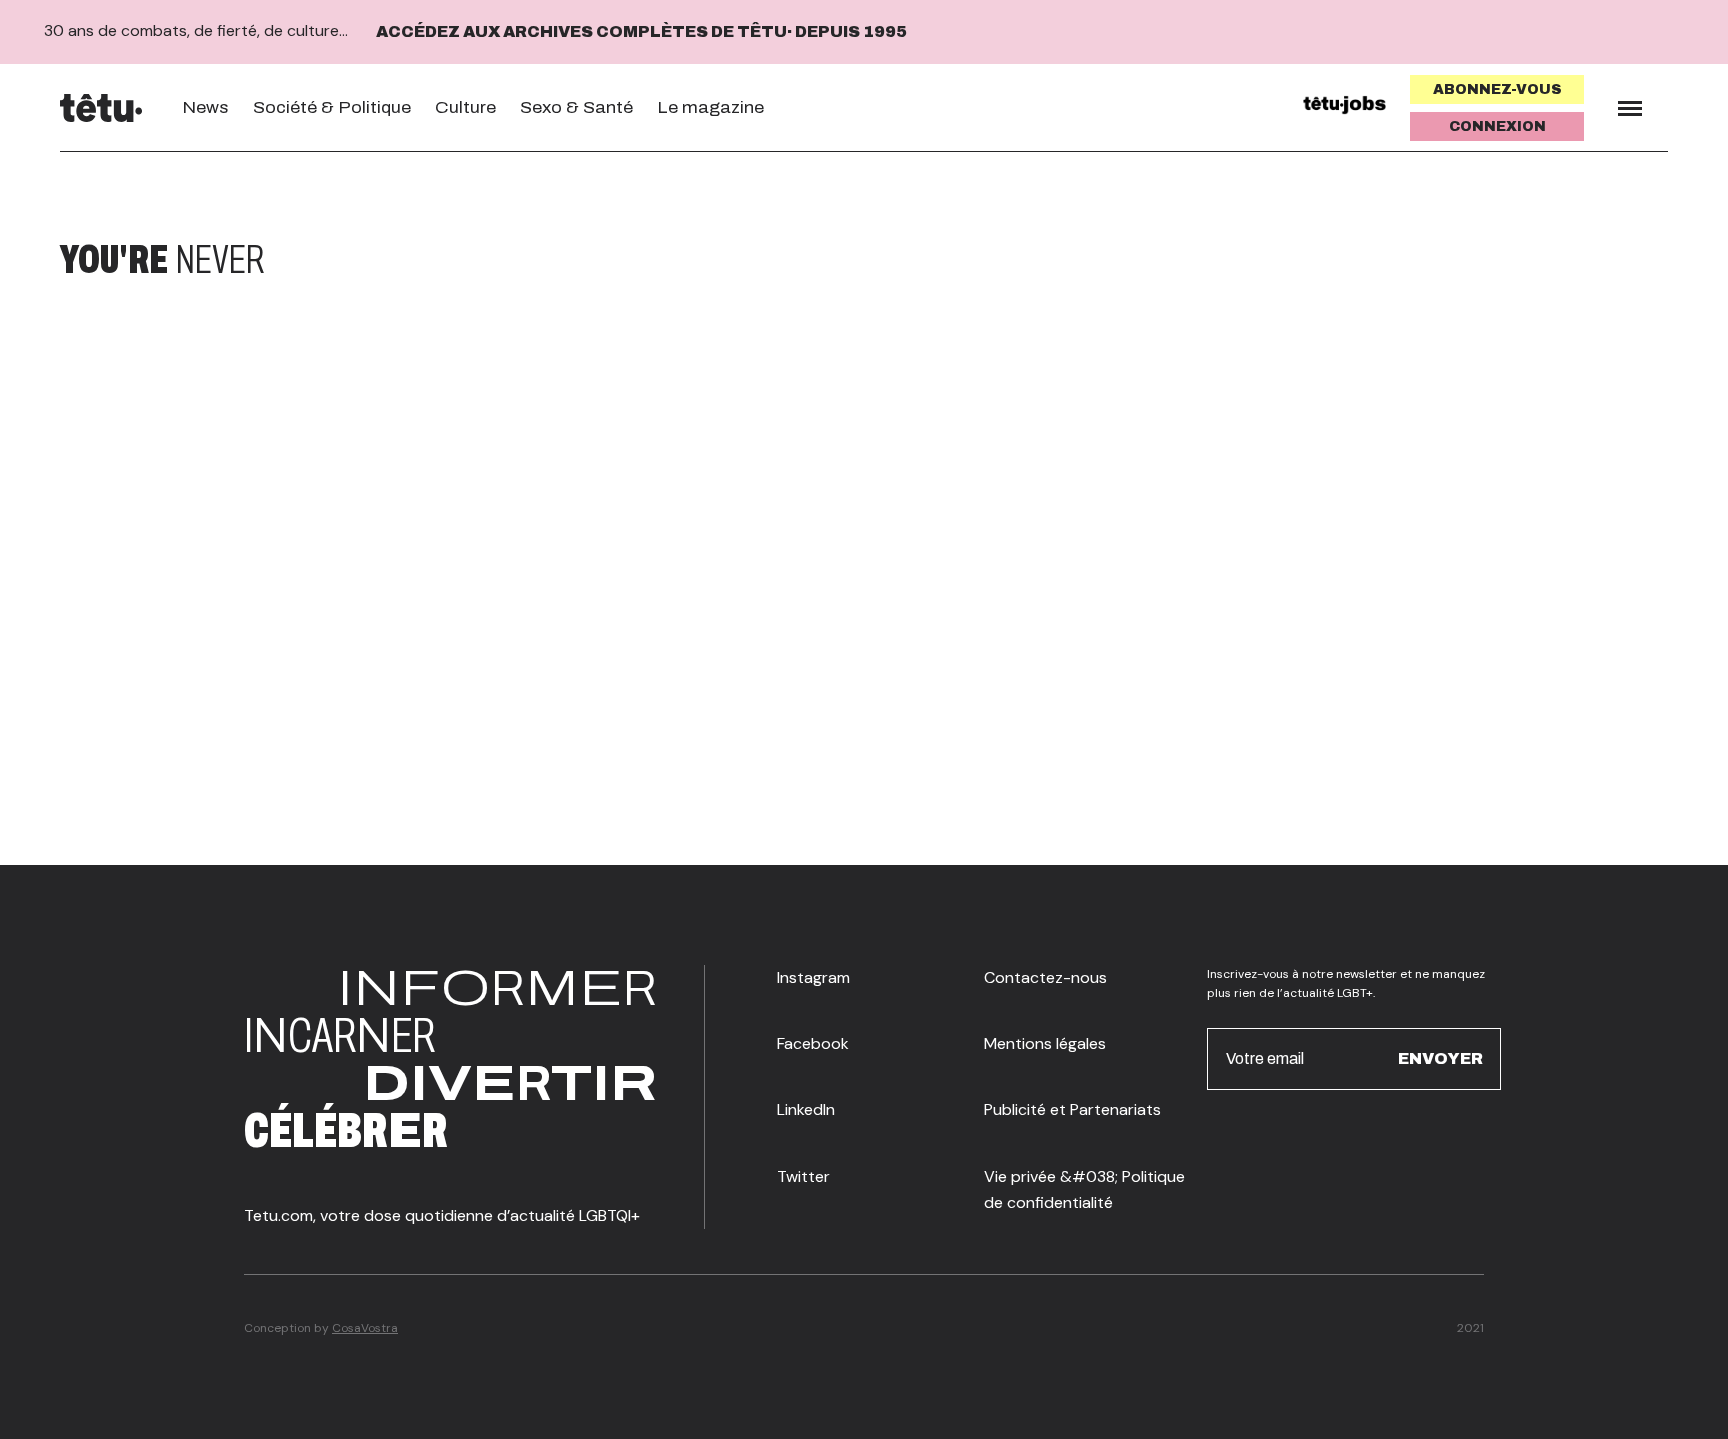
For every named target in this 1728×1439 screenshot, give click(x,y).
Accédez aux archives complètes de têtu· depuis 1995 (641, 31)
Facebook (813, 1043)
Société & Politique (332, 107)
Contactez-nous (1045, 977)
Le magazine (710, 107)
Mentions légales (1045, 1043)
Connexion (1497, 126)
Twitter (803, 1176)
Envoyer (1440, 1058)
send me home (1536, 260)
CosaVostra (365, 1328)
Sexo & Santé (576, 107)
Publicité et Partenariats (1072, 1109)
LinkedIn (806, 1109)
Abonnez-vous (1497, 89)
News (205, 107)
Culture (465, 107)
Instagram (813, 977)
